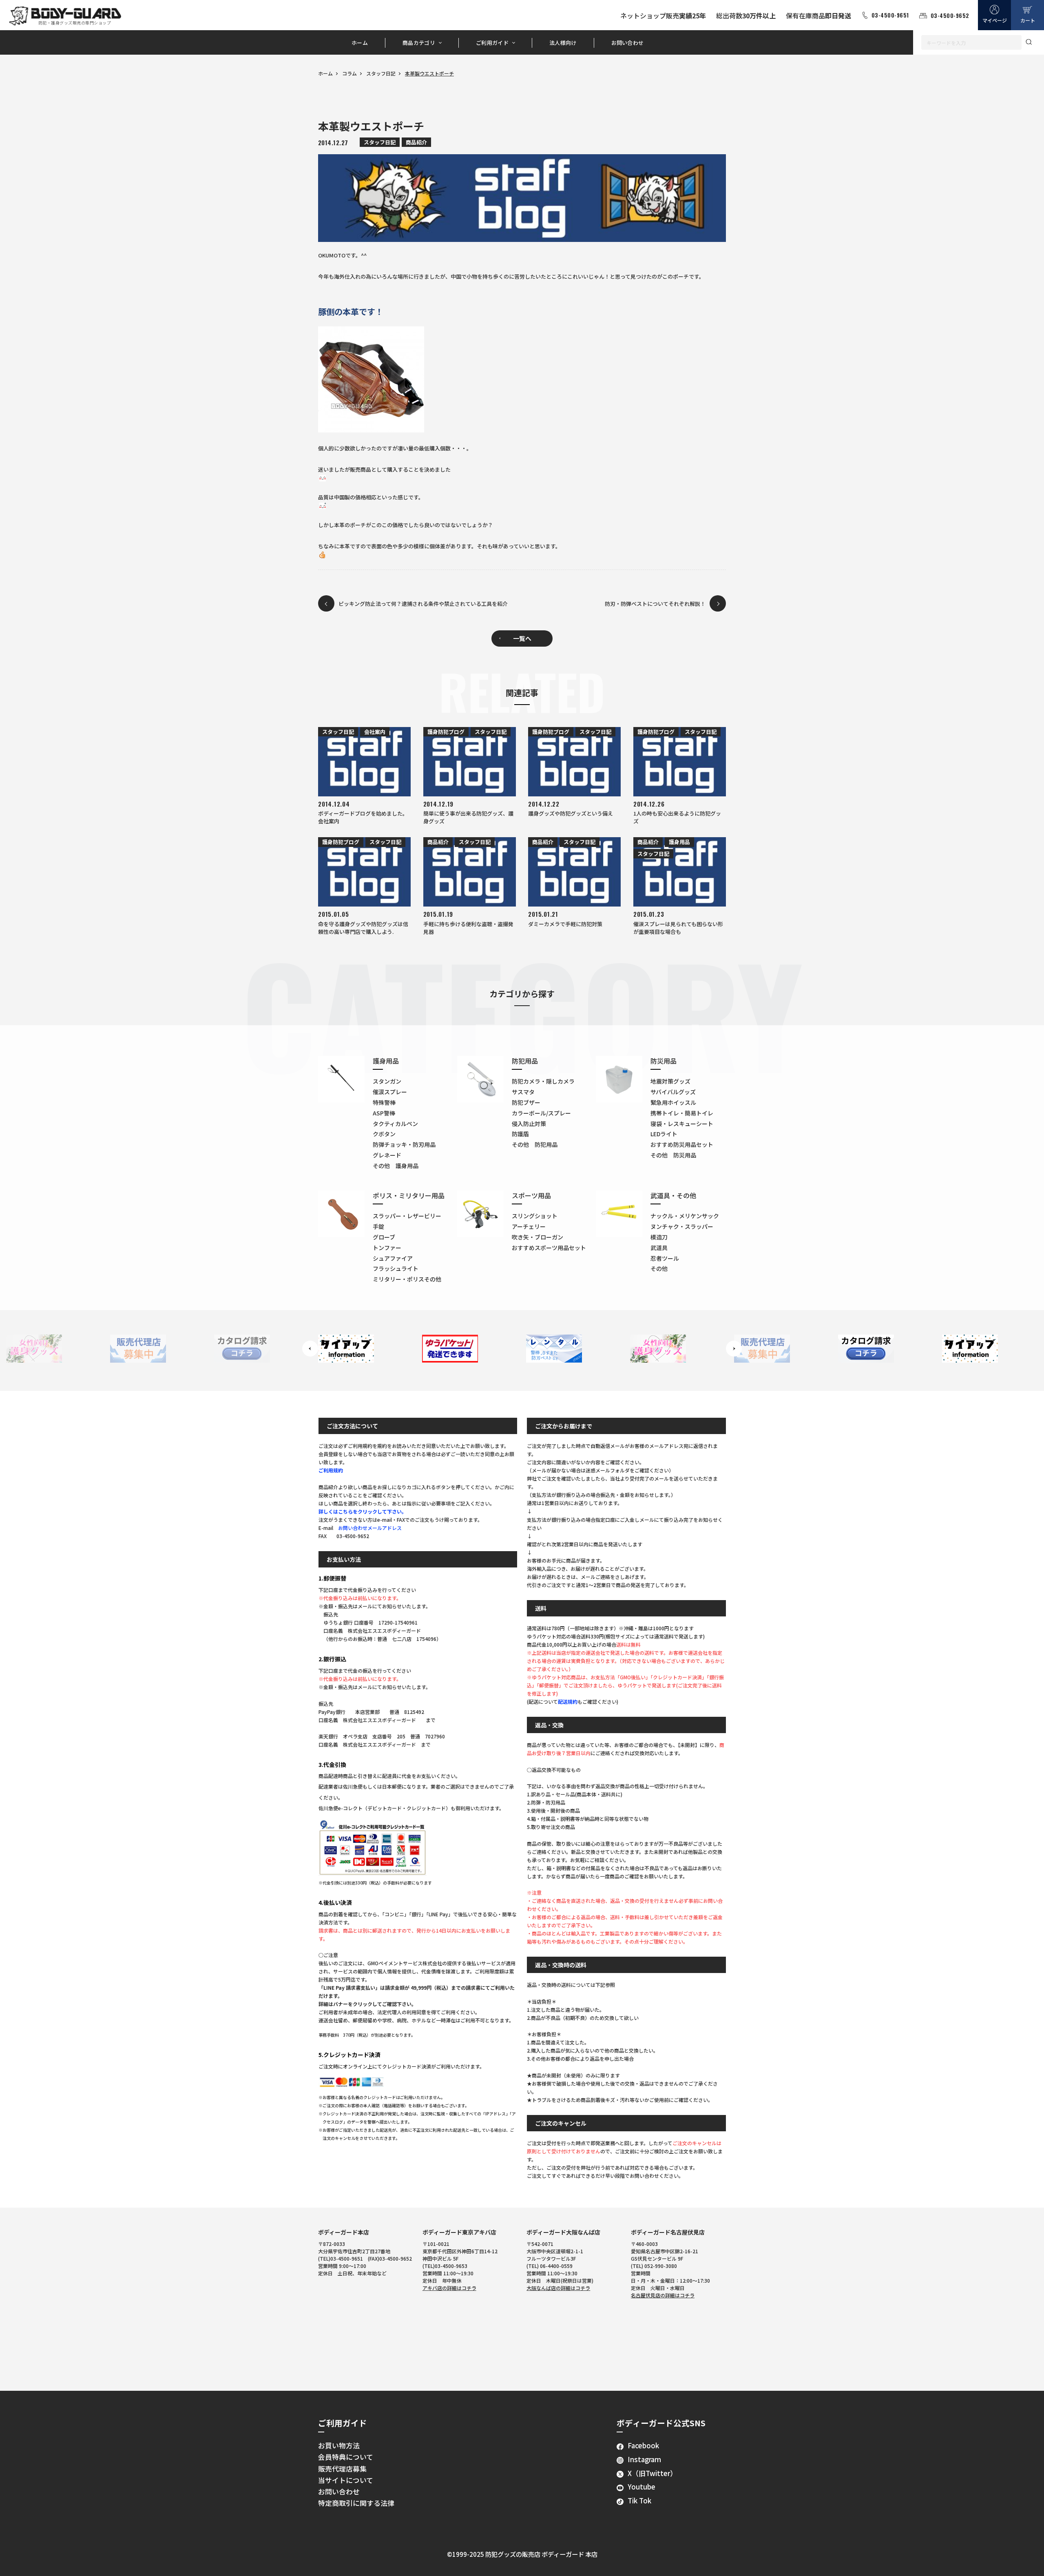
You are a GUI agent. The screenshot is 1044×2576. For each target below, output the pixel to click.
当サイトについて (346, 2480)
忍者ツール (665, 1258)
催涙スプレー (390, 1092)
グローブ (384, 1237)
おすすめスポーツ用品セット (549, 1248)
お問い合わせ (628, 43)
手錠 (378, 1226)
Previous (310, 1349)
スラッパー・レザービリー (407, 1216)
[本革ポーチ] (522, 379)
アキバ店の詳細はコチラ (449, 2288)
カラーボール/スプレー (541, 1113)
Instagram (644, 2459)
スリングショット (535, 1216)
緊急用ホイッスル (673, 1102)
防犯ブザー (526, 1102)
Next (734, 1349)
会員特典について (346, 2457)
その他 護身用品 (396, 1166)
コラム (349, 73)
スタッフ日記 (381, 73)
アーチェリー (529, 1226)
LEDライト (664, 1134)
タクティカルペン (395, 1124)
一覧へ (522, 638)
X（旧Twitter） (652, 2473)
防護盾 (520, 1134)
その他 (659, 1268)
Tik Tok (639, 2501)
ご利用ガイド (492, 43)
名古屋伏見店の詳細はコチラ (663, 2295)
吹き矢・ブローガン (537, 1237)
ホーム (360, 43)
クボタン (384, 1134)
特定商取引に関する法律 (356, 2503)
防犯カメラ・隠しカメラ (543, 1081)
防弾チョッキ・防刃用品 (404, 1144)
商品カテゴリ (419, 43)
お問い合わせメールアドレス (370, 1528)
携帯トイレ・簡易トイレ (682, 1113)
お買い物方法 (339, 2445)
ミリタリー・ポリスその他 (407, 1279)
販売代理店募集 (342, 2469)
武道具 (659, 1248)
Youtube (641, 2487)
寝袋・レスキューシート (682, 1124)
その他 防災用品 (673, 1155)
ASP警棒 (384, 1113)
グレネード (387, 1155)
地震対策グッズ (670, 1081)
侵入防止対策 (529, 1124)
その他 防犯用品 (535, 1144)
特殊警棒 (384, 1102)
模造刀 (659, 1237)
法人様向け (563, 43)
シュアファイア (393, 1258)
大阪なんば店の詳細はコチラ (558, 2288)
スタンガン (387, 1081)
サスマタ (523, 1092)
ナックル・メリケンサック (685, 1216)
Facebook (643, 2445)
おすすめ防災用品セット (682, 1144)
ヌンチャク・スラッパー (682, 1226)
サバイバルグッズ (673, 1092)
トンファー (387, 1248)
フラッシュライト (396, 1268)
